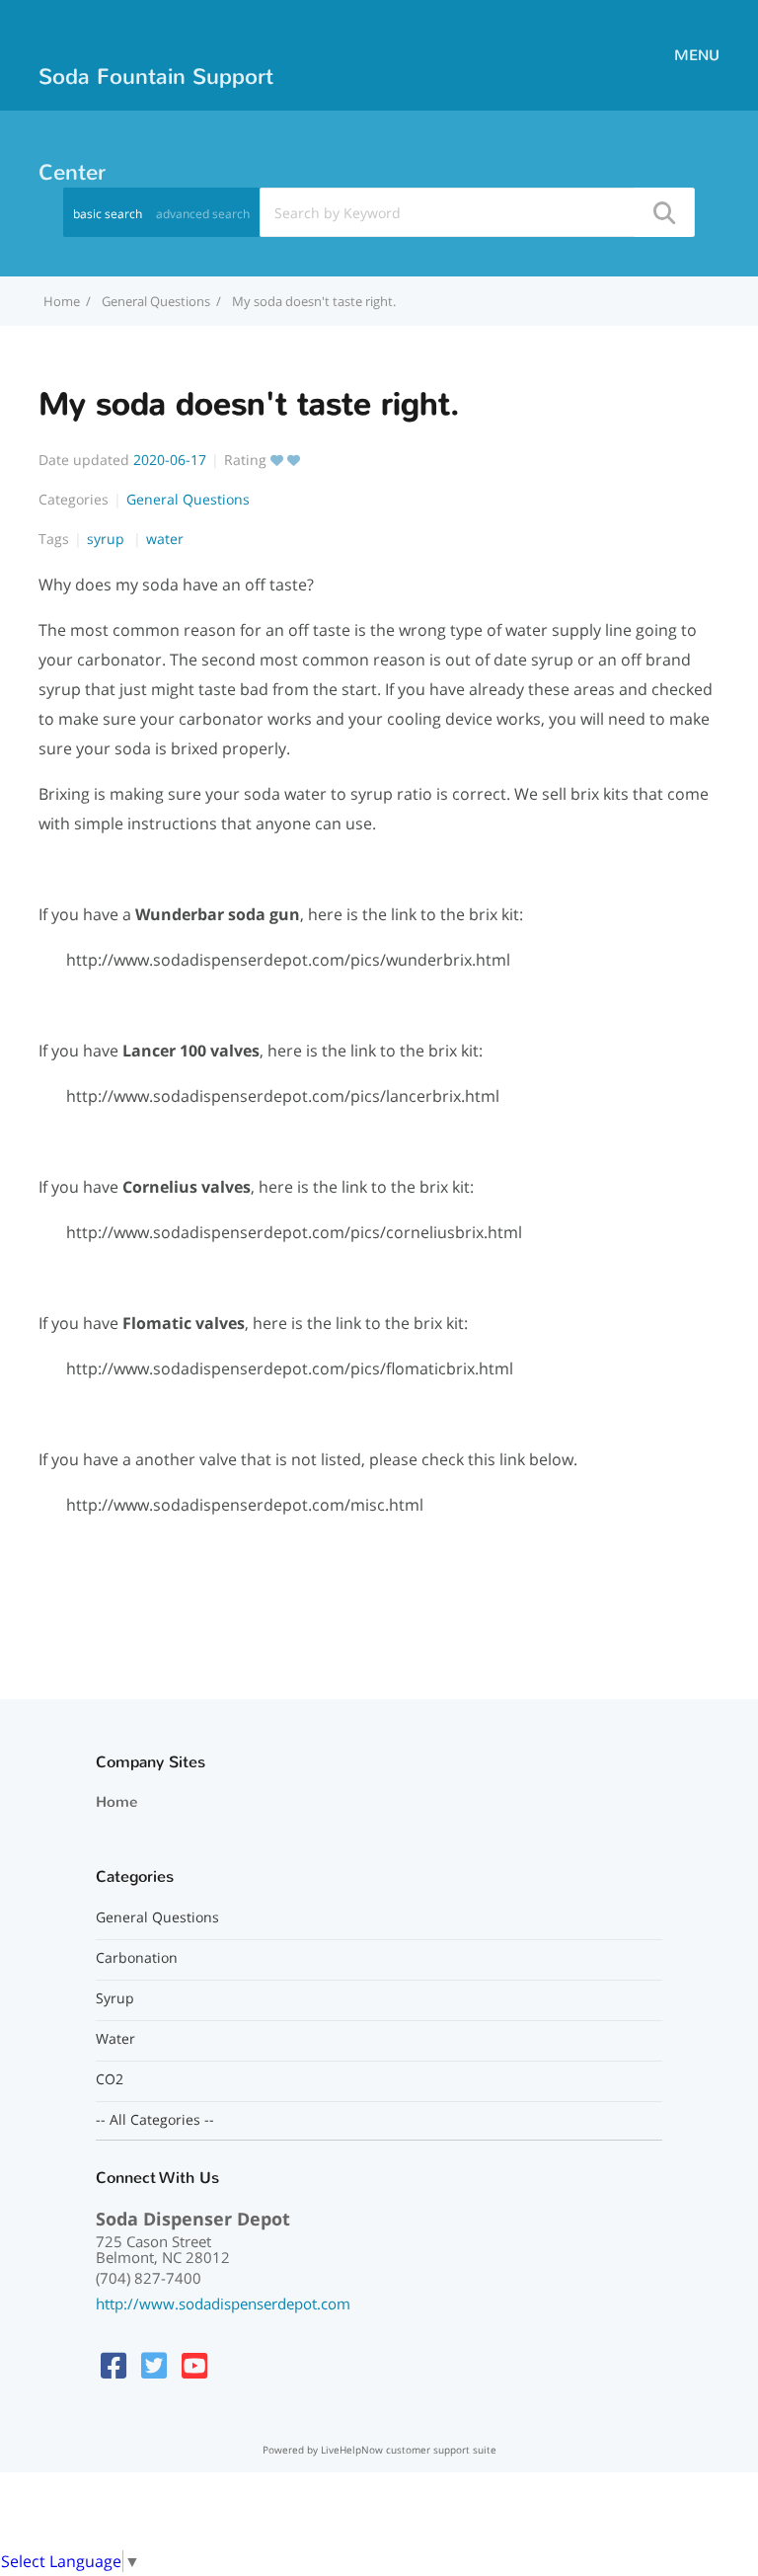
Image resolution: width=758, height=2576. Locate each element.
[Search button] (663, 212)
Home (116, 1802)
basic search (108, 214)
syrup (108, 539)
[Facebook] (114, 2365)
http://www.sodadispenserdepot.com (223, 2303)
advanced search (203, 214)
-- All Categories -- (155, 2120)
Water (115, 2039)
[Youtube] (194, 2365)
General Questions (156, 301)
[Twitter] (154, 2365)
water (165, 539)
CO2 (110, 2079)
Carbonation (137, 1958)
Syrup (115, 1998)
